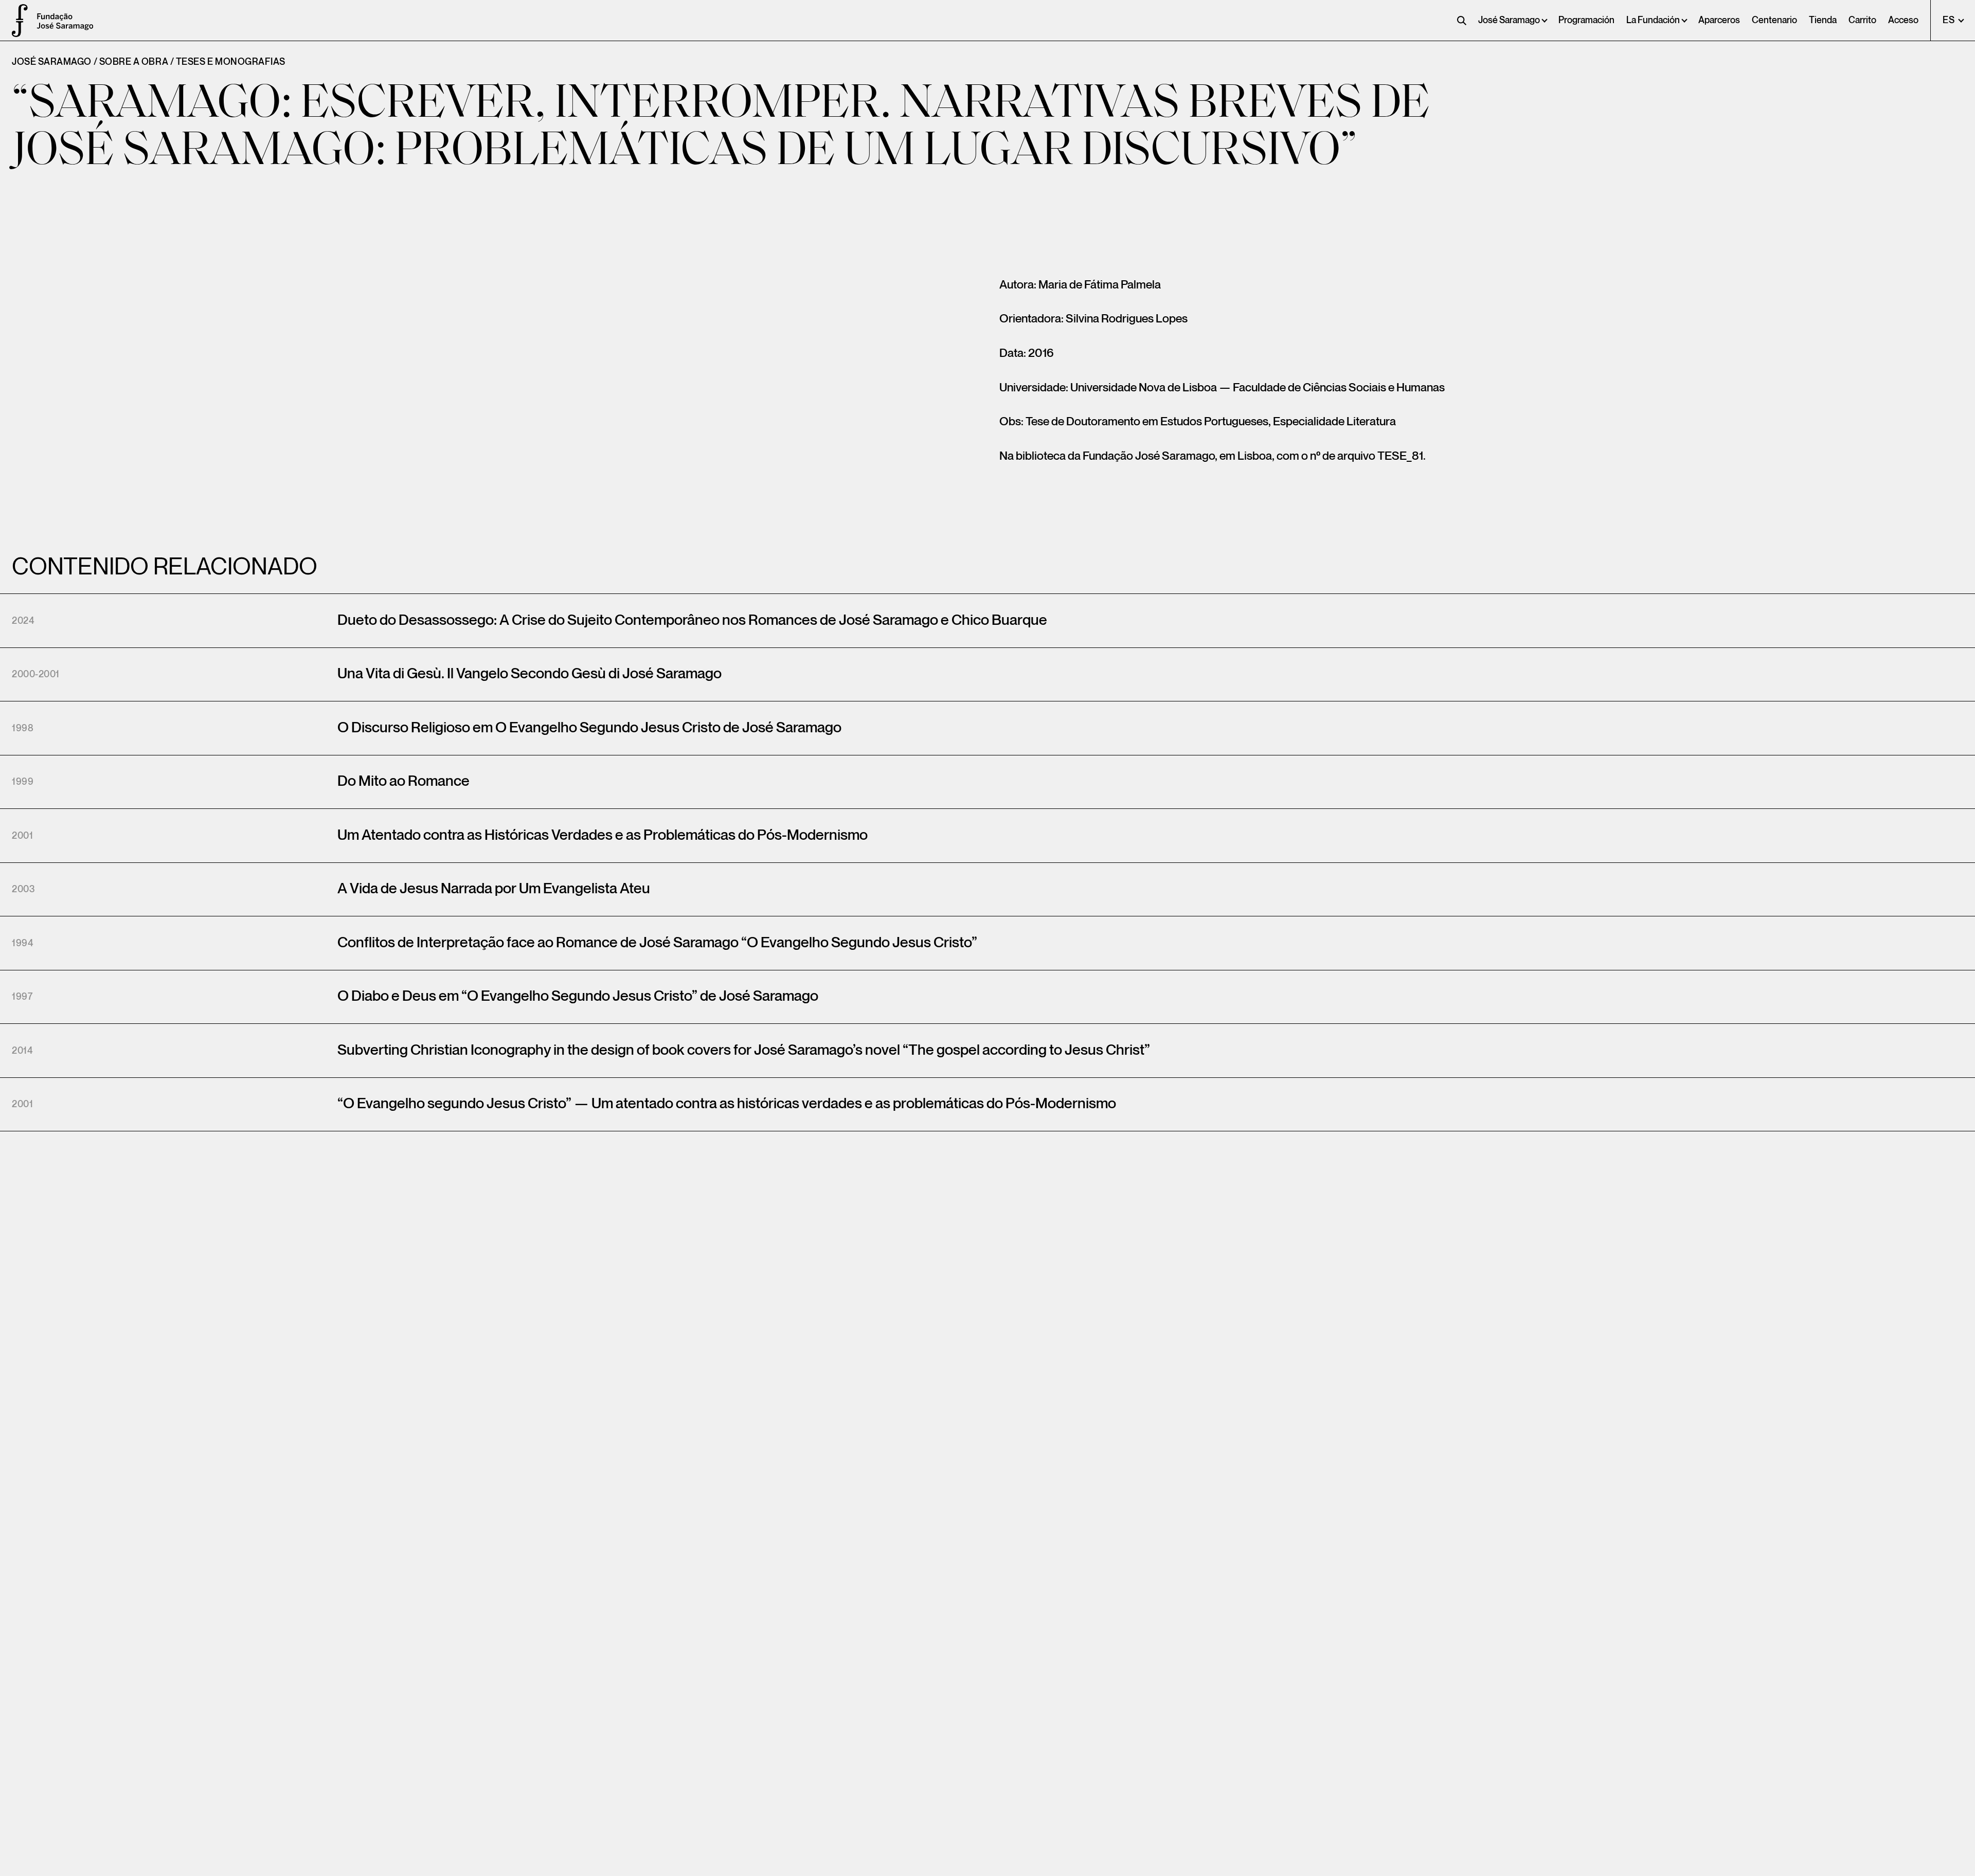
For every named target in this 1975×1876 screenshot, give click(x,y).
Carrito (1862, 20)
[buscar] (1462, 21)
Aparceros (1719, 20)
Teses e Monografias (231, 62)
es (1950, 20)
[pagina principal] (15, 21)
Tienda (1823, 20)
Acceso (1903, 20)
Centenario (1774, 20)
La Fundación (1653, 20)
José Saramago (1509, 20)
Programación (1586, 20)
